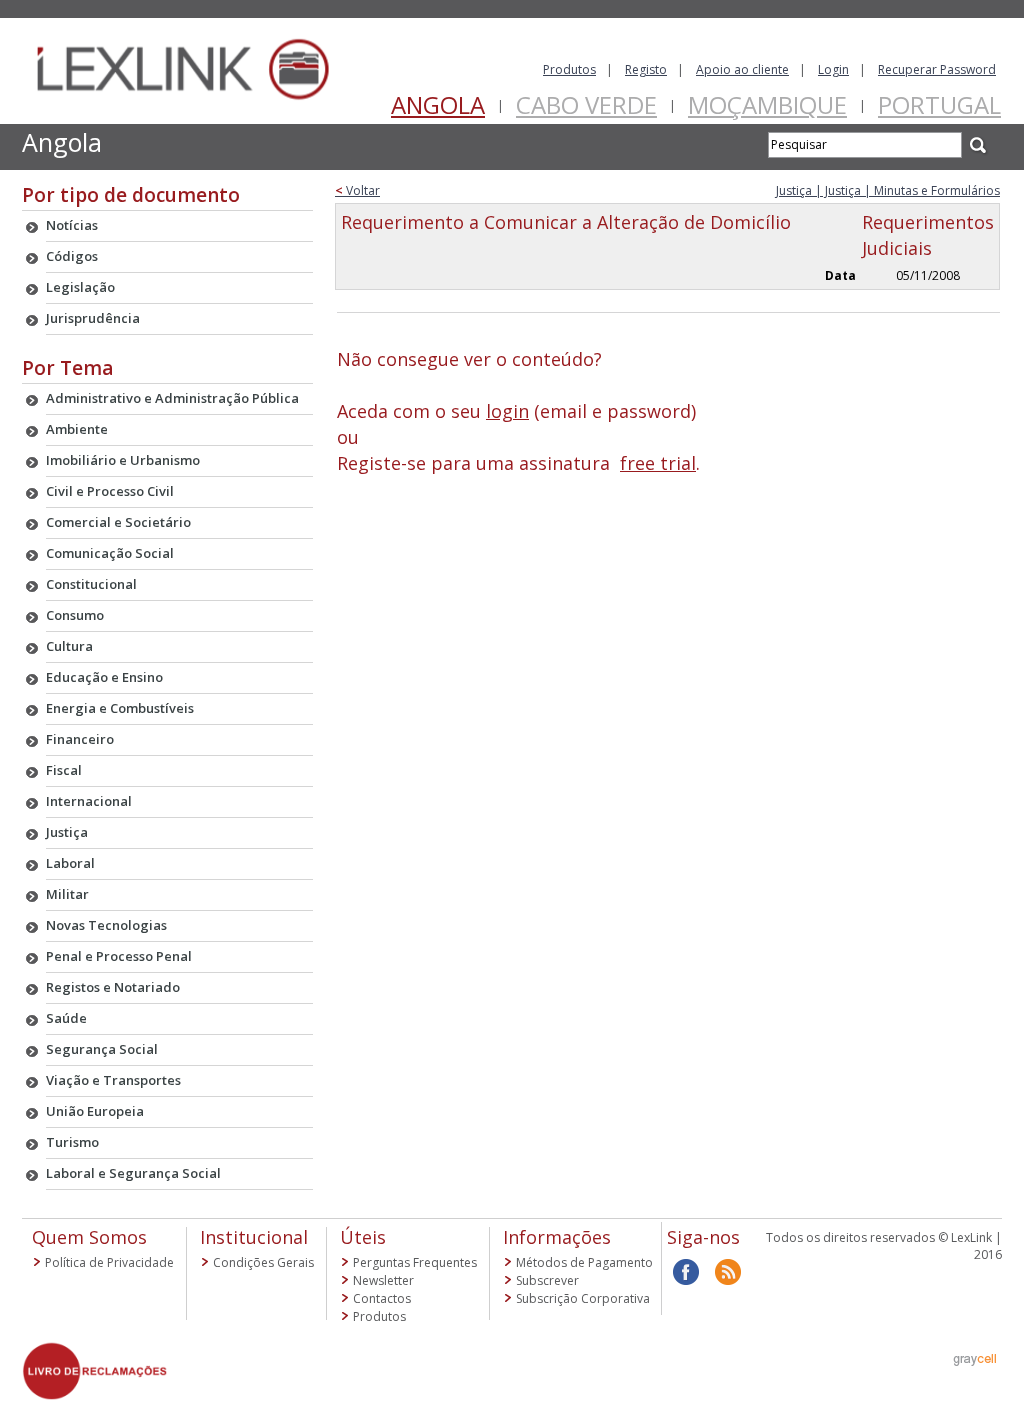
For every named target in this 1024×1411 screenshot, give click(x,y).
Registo (646, 69)
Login (833, 69)
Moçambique (767, 104)
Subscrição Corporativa (583, 1298)
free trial (658, 463)
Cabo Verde (586, 104)
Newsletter (383, 1280)
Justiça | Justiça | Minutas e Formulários (888, 190)
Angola (438, 104)
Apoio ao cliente (742, 69)
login (507, 411)
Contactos (382, 1298)
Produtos (569, 69)
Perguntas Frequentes (415, 1262)
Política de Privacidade (109, 1262)
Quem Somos (89, 1237)
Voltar (357, 190)
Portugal (939, 104)
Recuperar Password (937, 69)
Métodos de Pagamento (584, 1262)
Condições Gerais (263, 1262)
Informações (557, 1237)
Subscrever (547, 1280)
